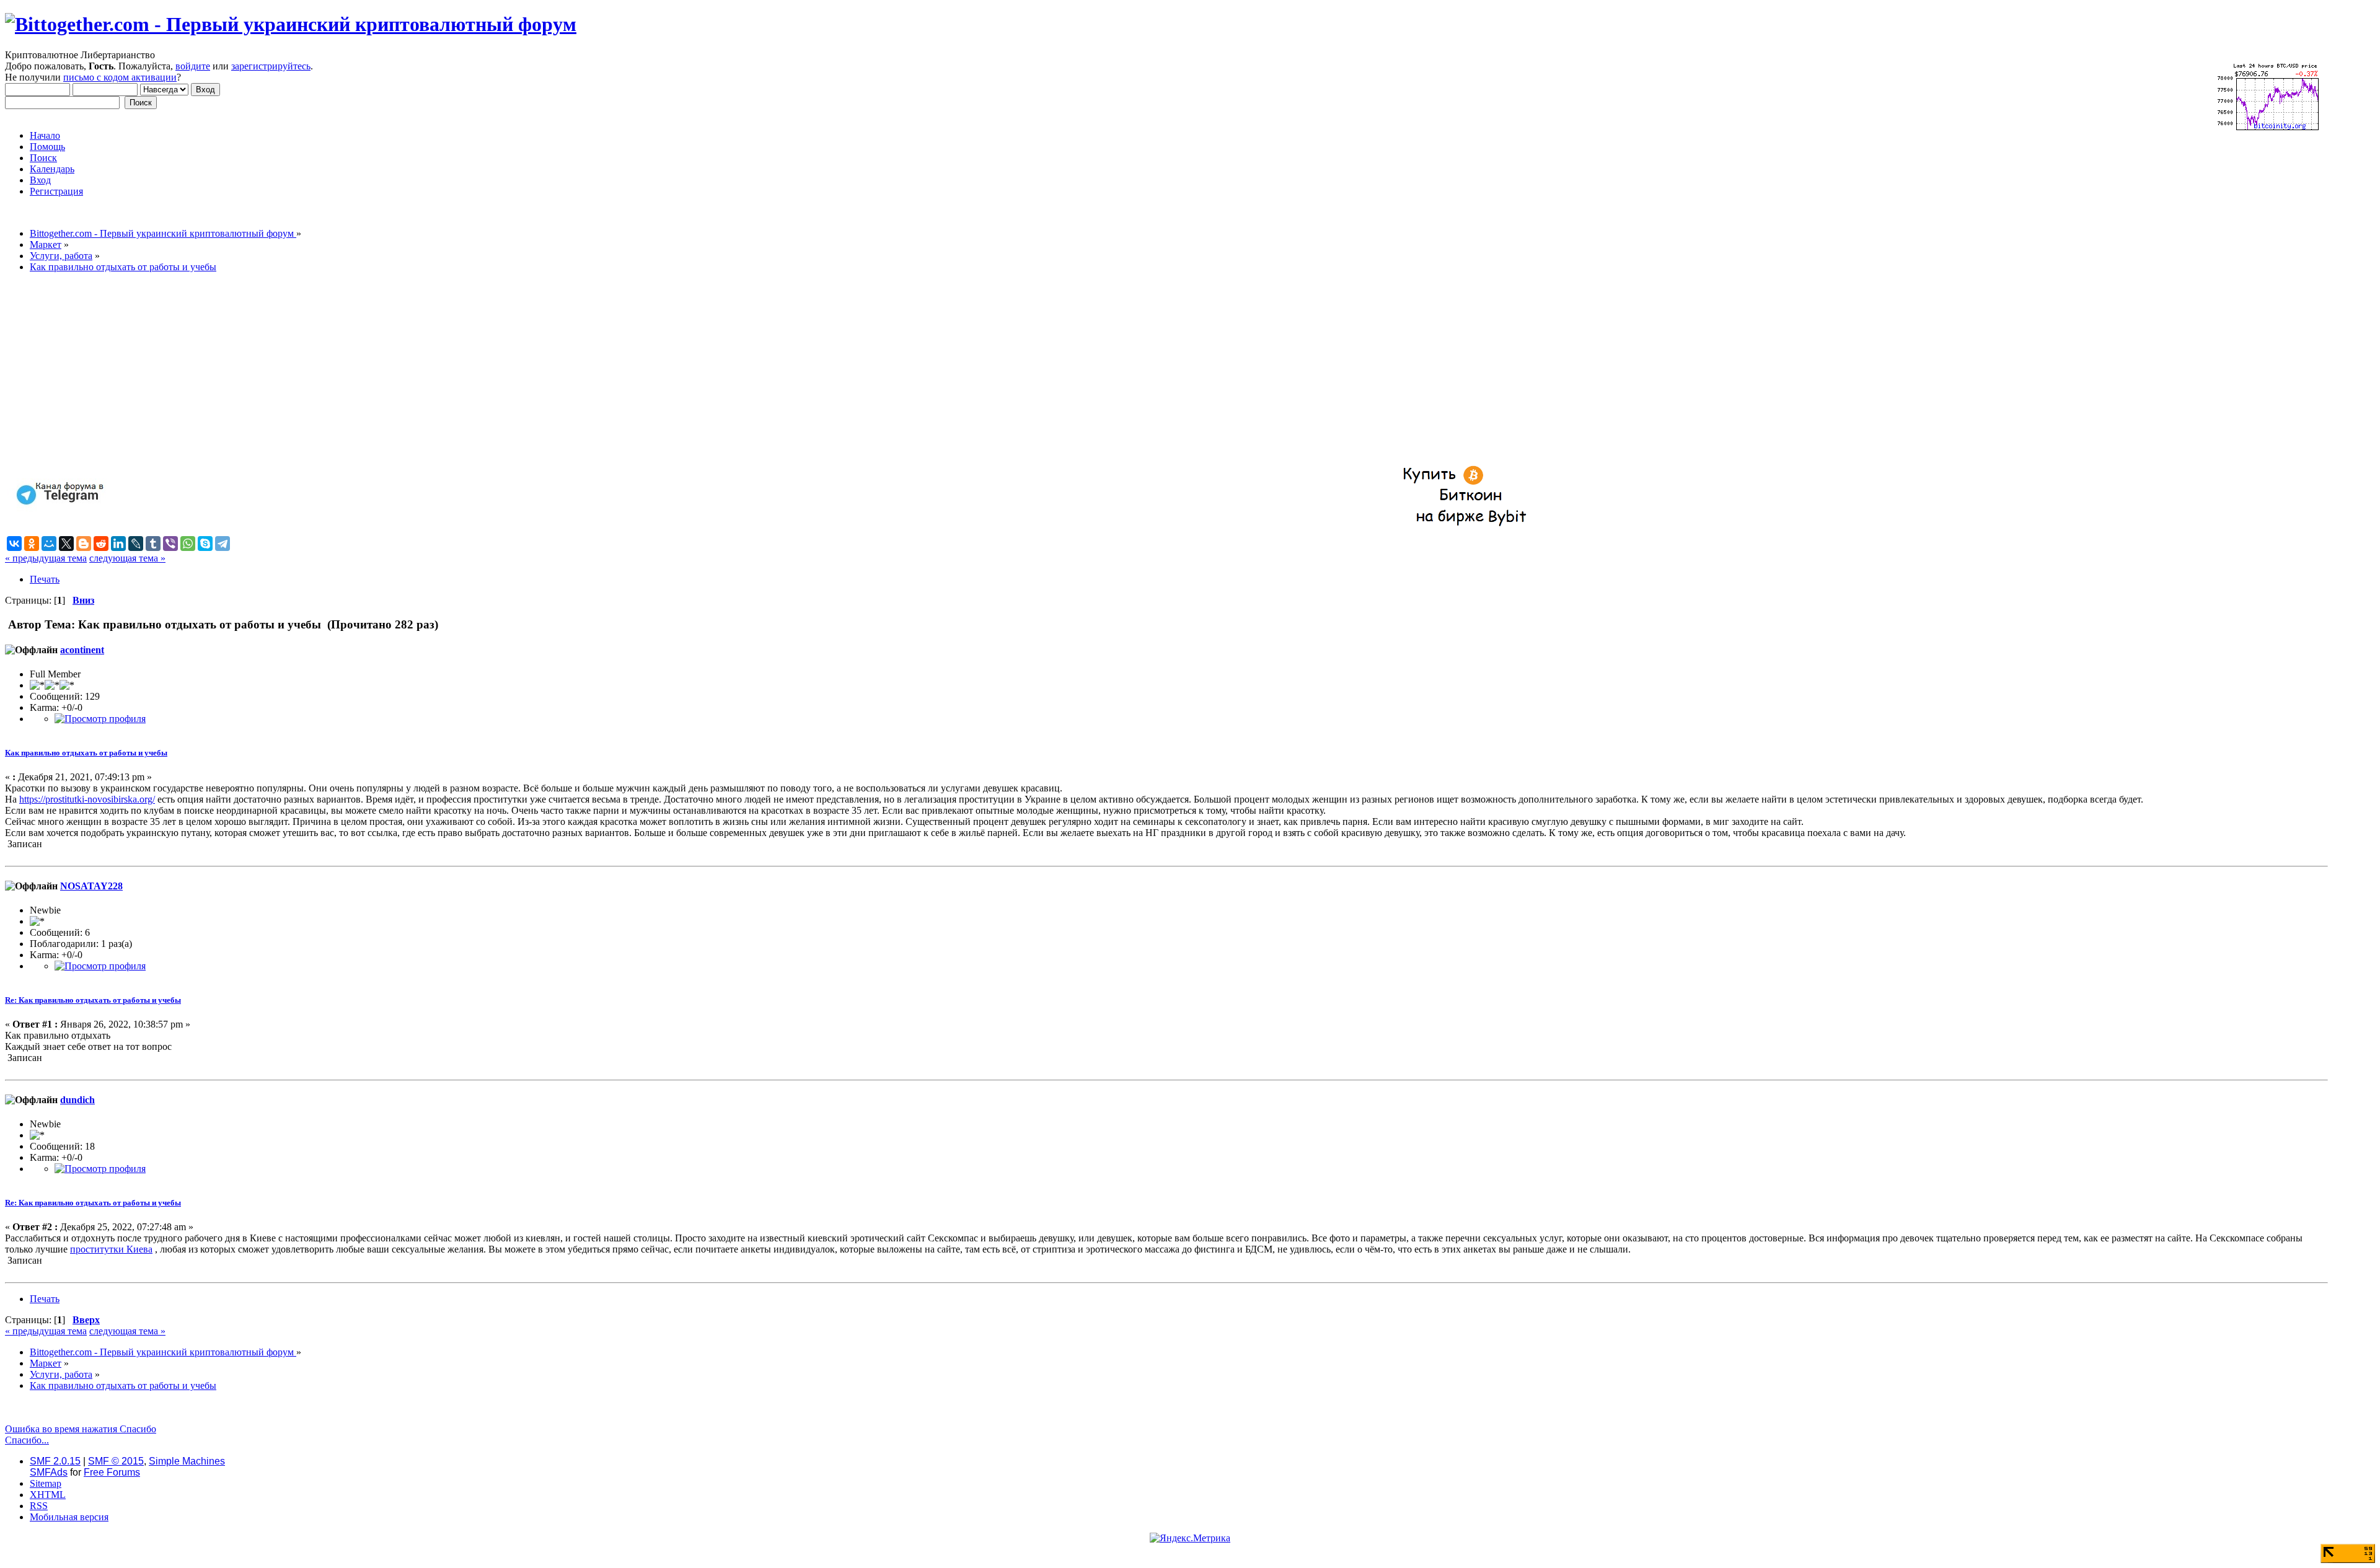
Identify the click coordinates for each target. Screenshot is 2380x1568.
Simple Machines (187, 1461)
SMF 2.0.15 (55, 1461)
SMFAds (49, 1472)
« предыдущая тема (46, 558)
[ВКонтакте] (14, 544)
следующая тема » (127, 558)
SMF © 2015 (116, 1461)
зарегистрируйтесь (271, 66)
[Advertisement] (377, 369)
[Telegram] (223, 544)
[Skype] (205, 544)
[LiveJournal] (136, 544)
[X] (66, 544)
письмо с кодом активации (120, 77)
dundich (77, 1100)
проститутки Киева (111, 1249)
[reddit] (101, 544)
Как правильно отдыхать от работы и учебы (86, 753)
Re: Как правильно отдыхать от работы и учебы (93, 1000)
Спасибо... (27, 1440)
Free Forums (112, 1472)
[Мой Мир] (49, 544)
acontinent (82, 650)
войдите (193, 66)
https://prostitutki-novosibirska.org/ (87, 799)
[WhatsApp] (188, 544)
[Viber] (170, 544)
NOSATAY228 (91, 886)
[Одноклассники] (32, 544)
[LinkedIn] (118, 544)
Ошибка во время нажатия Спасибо (81, 1429)
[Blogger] (84, 544)
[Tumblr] (153, 544)
